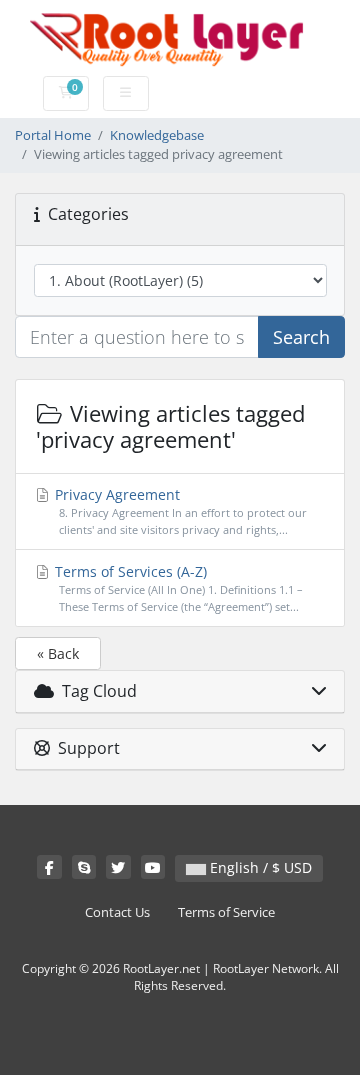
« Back (58, 653)
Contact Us (117, 912)
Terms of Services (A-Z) (177, 588)
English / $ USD (259, 867)
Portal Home (53, 135)
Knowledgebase (157, 135)
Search (301, 337)
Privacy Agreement (179, 511)
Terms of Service (226, 912)
